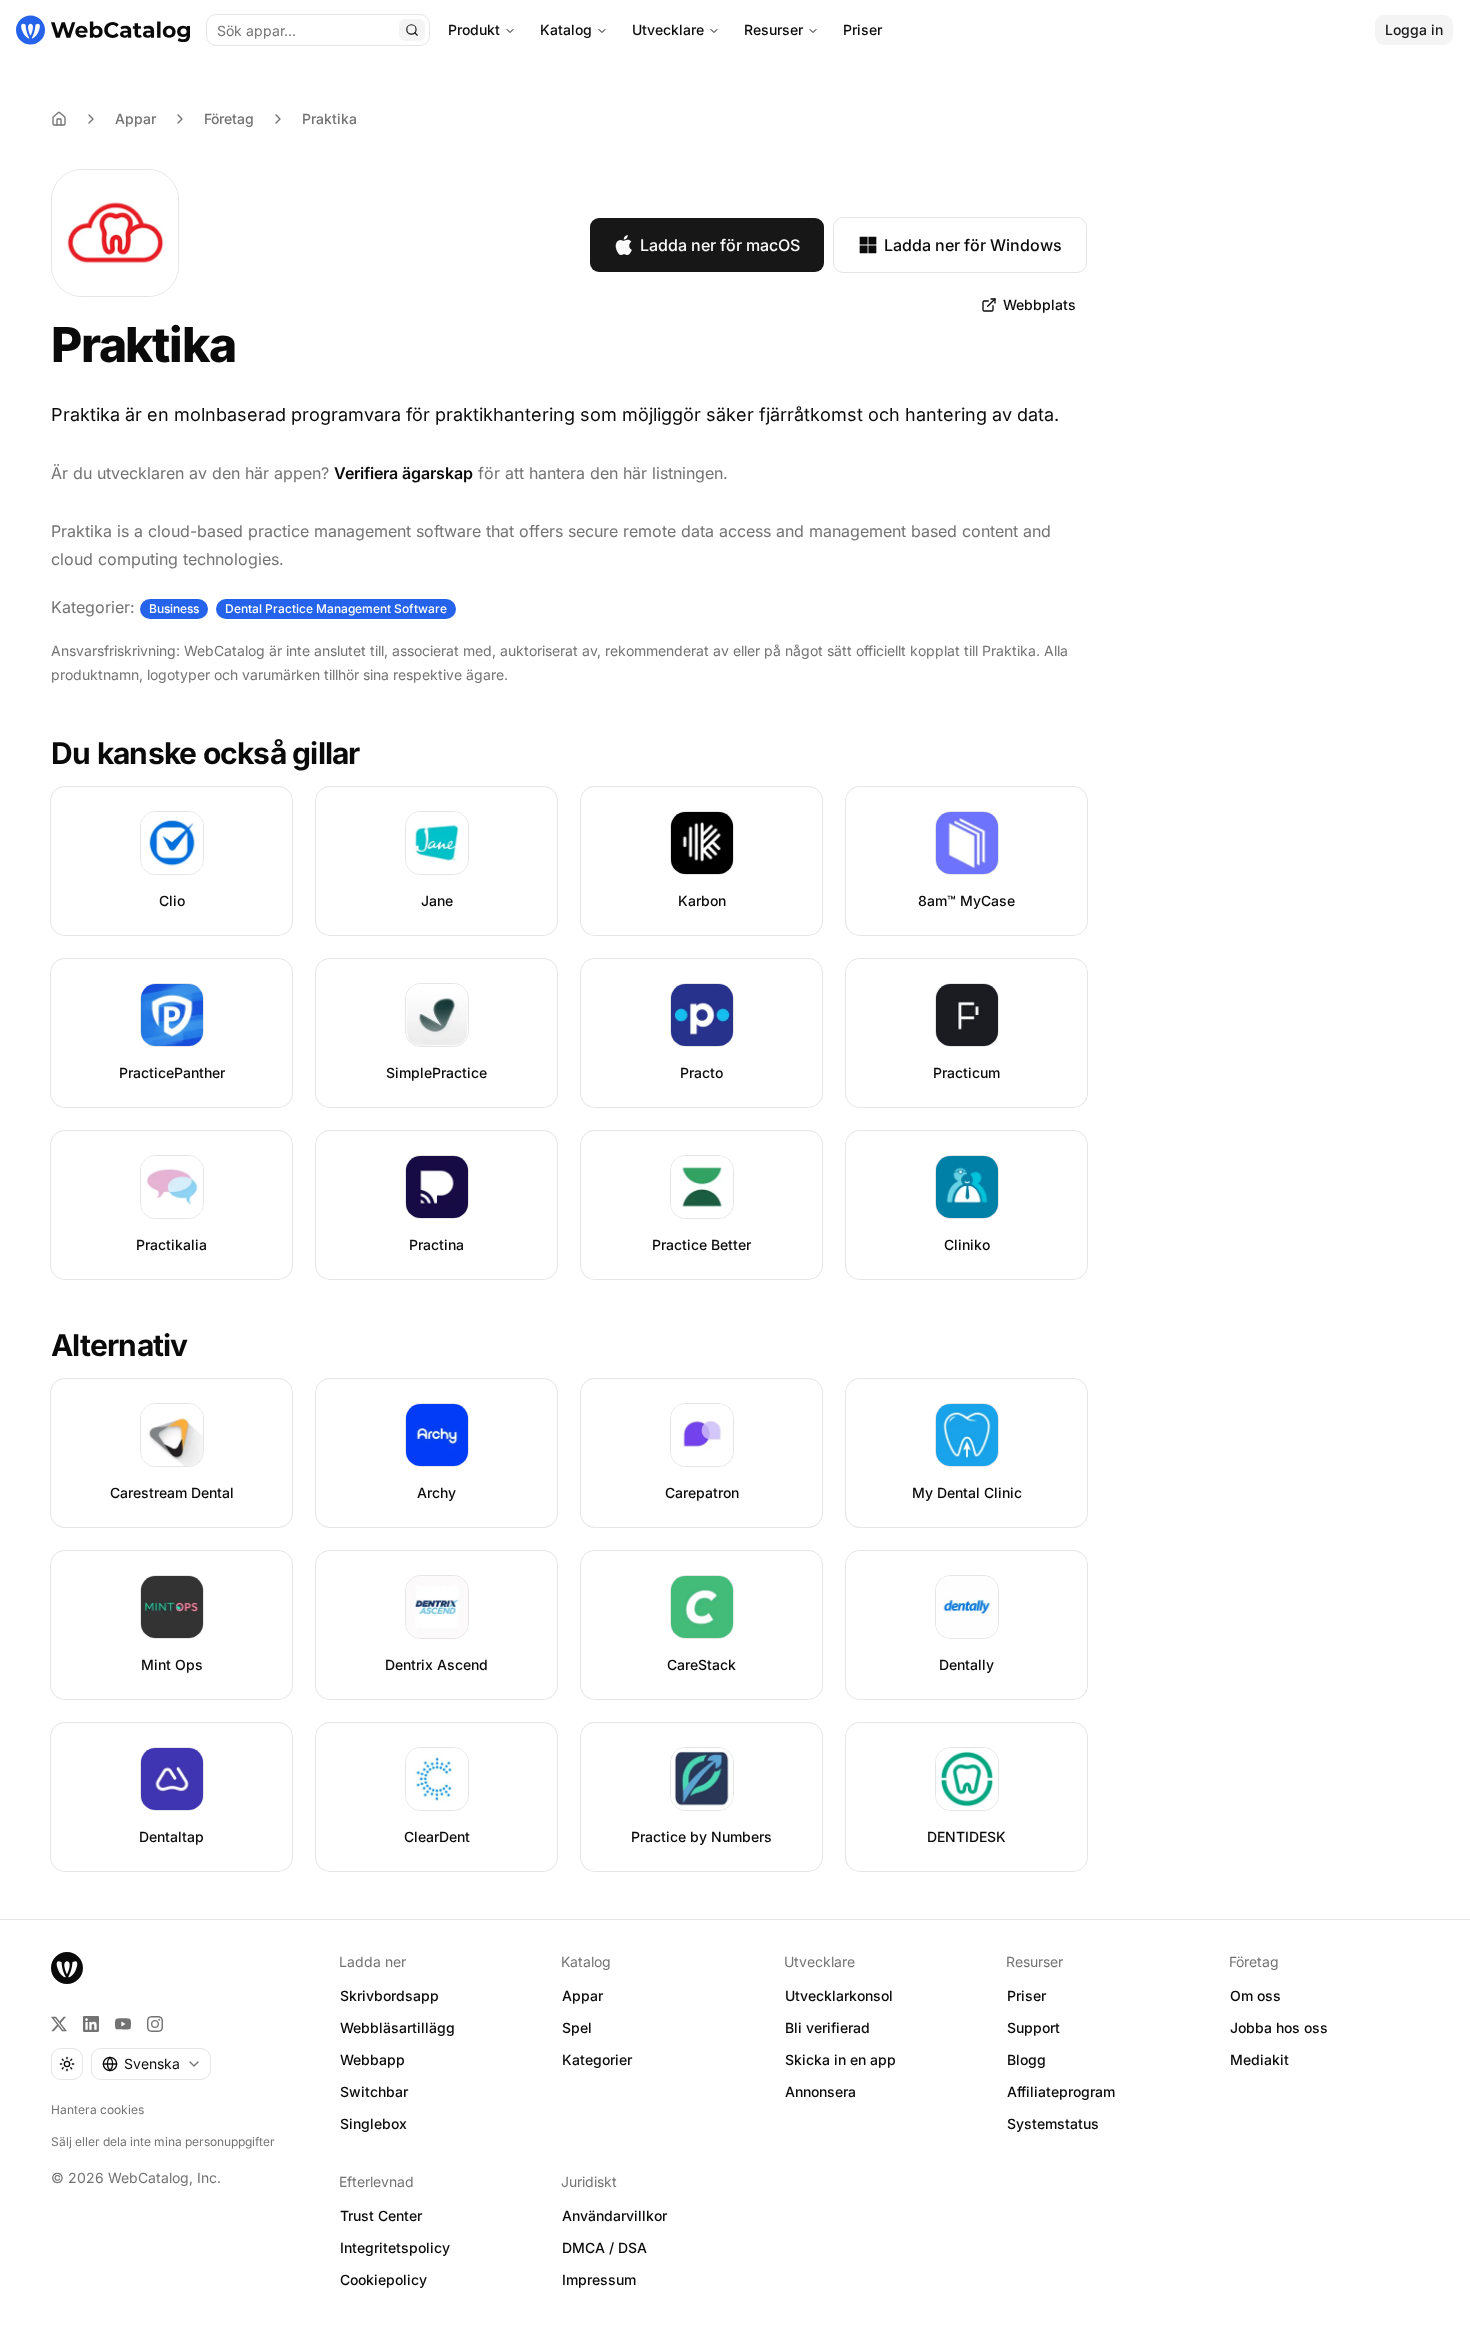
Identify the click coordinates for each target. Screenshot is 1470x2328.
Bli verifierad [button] (827, 2027)
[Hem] (103, 30)
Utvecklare (668, 29)
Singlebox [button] (373, 2123)
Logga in (1414, 29)
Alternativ (119, 1345)
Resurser (773, 29)
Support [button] (1033, 2027)
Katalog (566, 29)
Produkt (474, 29)
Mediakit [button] (1259, 2059)
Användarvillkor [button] (614, 2215)
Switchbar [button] (374, 2091)
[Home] (59, 119)
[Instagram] (155, 2024)
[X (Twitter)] (59, 2024)
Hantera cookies (97, 2109)
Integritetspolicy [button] (395, 2247)
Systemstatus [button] (1053, 2123)
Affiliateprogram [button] (1061, 2091)
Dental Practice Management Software (336, 608)
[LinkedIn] (91, 2024)
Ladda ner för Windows (973, 245)
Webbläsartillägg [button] (397, 2027)
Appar (135, 118)
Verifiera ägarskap (403, 473)
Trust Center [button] (381, 2215)
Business (174, 608)
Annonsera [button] (820, 2091)
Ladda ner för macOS (720, 245)
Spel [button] (577, 2027)
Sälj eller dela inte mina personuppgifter (163, 2141)
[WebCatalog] (67, 1968)
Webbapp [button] (372, 2059)
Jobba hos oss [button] (1279, 2027)
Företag (229, 118)
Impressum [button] (599, 2279)
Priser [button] (1026, 1995)
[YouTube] (123, 2024)
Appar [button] (582, 1995)
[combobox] (151, 2064)
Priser (862, 29)
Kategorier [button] (597, 2059)
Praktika (329, 118)
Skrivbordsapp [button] (389, 1995)
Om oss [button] (1255, 1995)
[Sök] (412, 30)
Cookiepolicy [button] (383, 2279)
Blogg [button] (1026, 2059)
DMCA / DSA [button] (604, 2247)
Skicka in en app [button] (840, 2059)
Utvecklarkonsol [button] (839, 1995)
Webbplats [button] (1039, 304)
